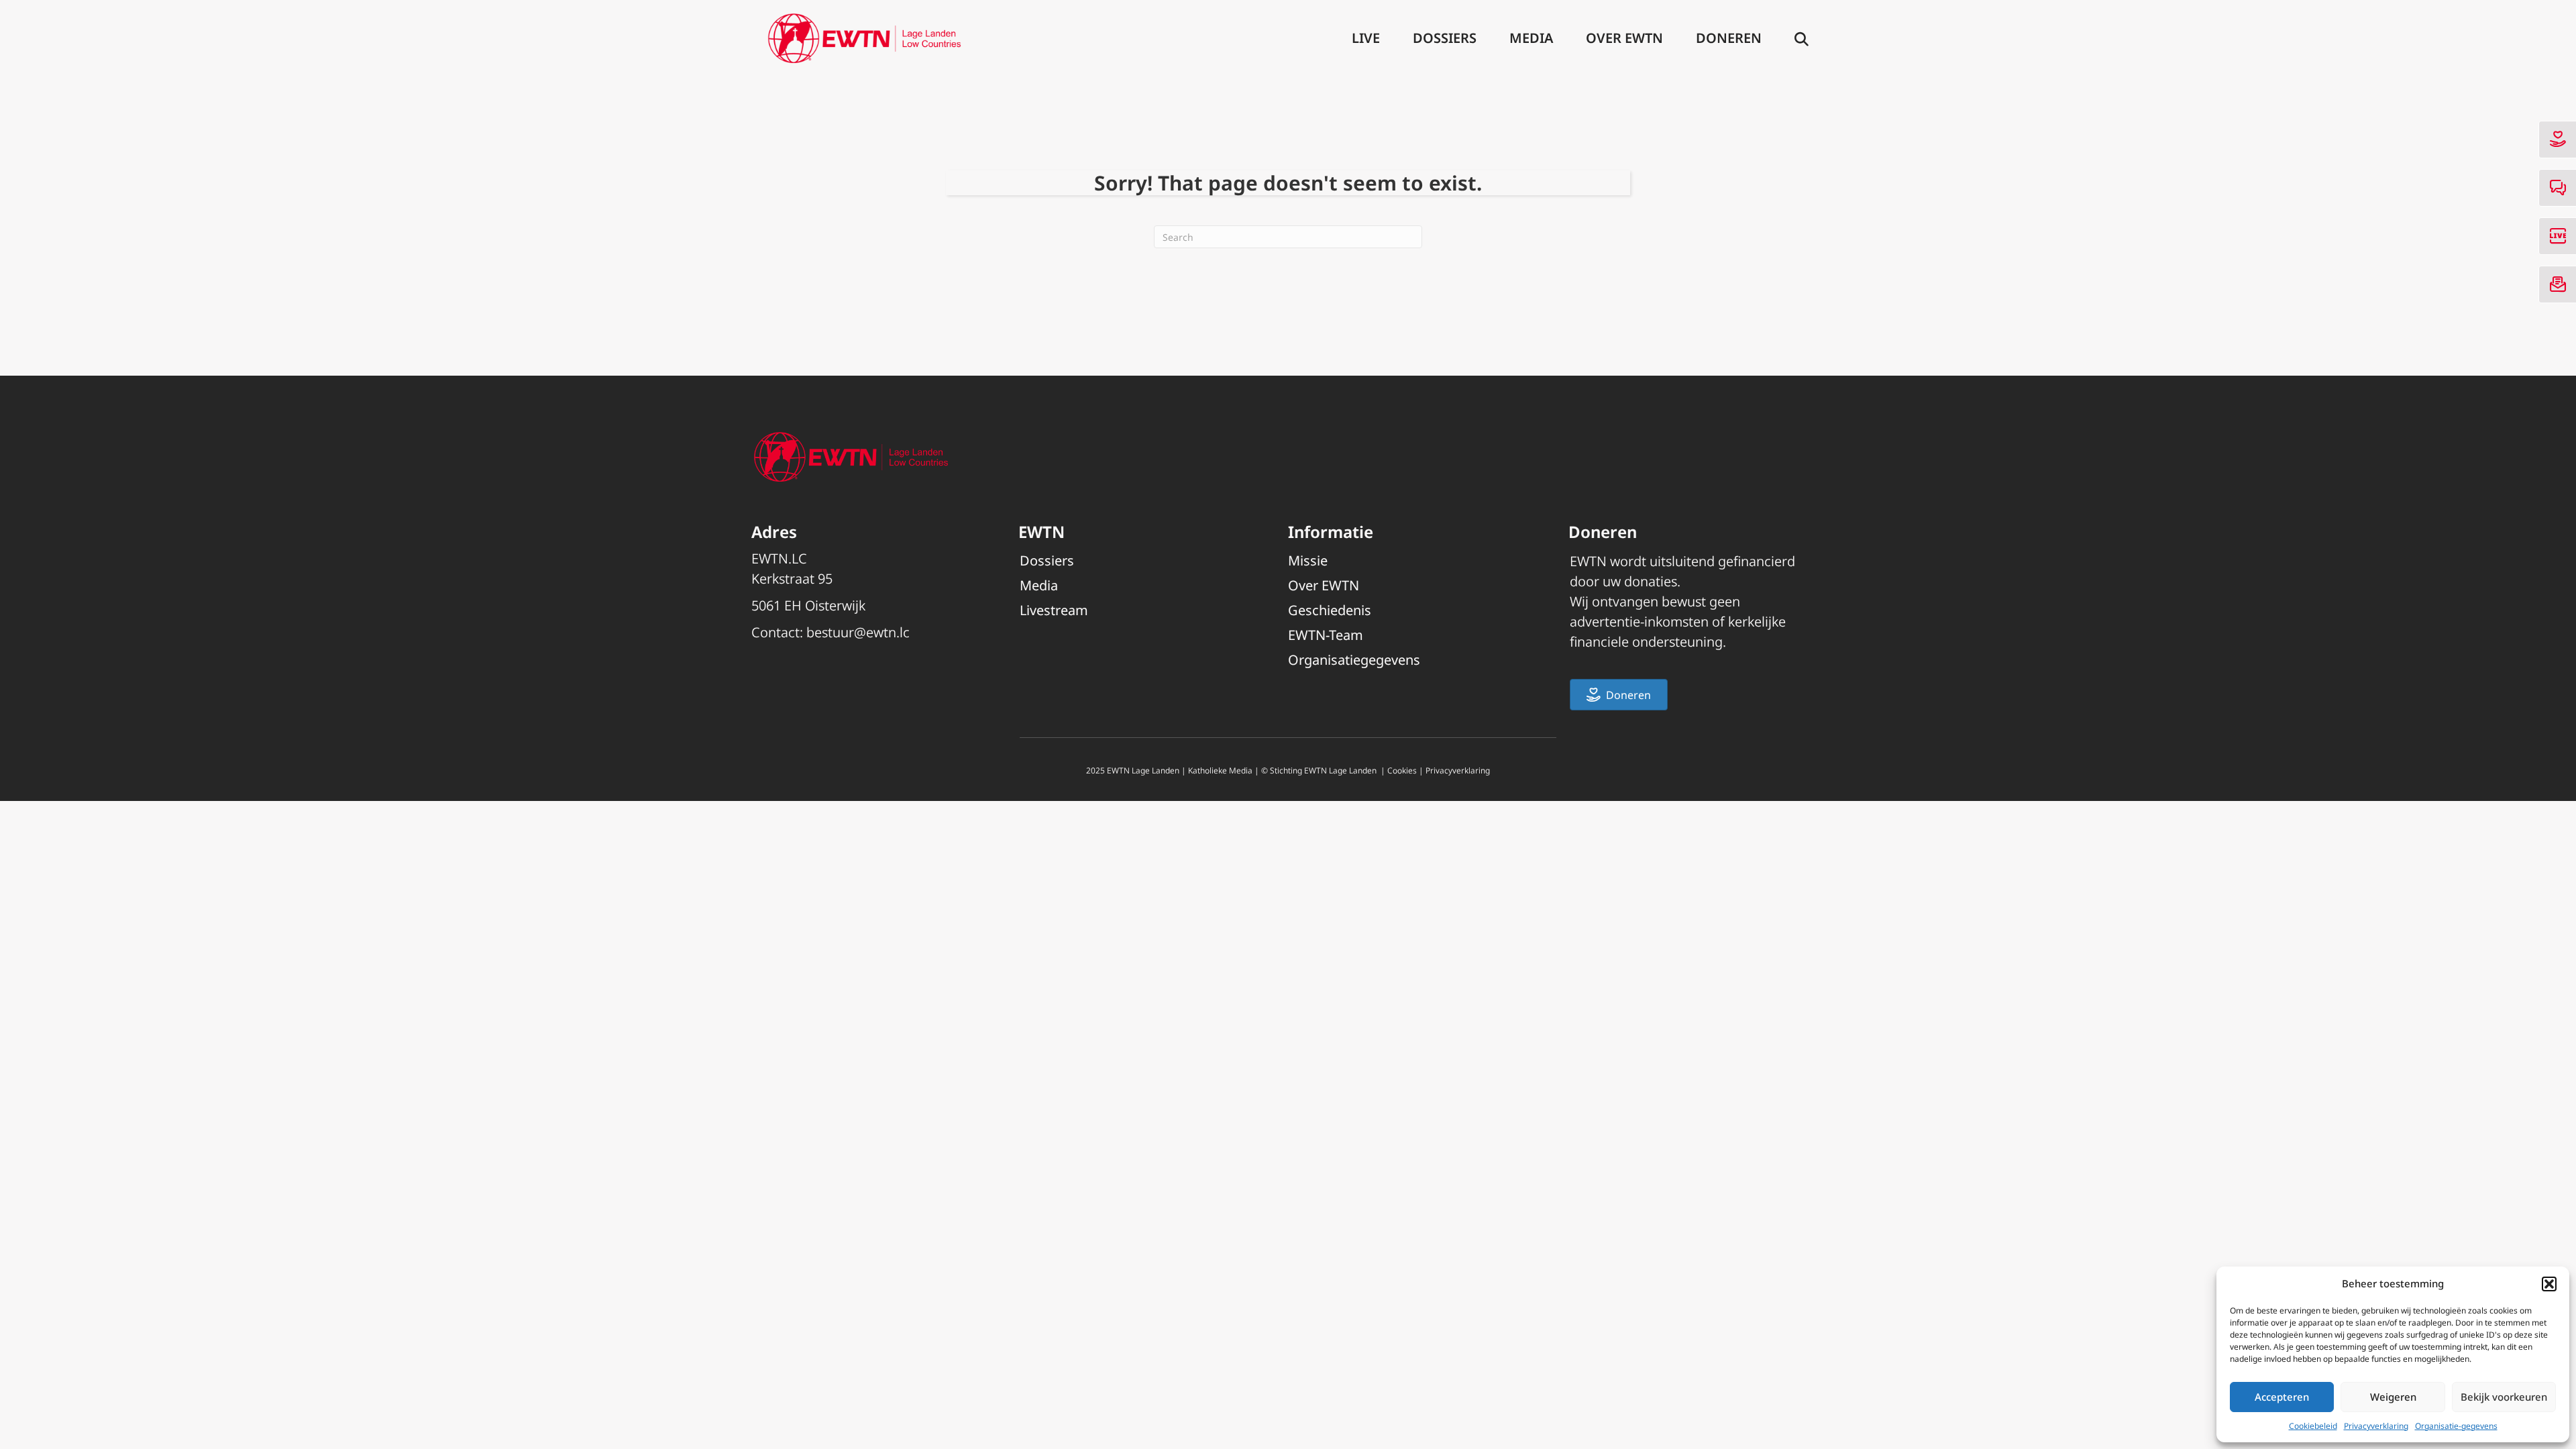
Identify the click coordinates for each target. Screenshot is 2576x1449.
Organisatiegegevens (1354, 660)
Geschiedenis (1330, 610)
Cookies (1402, 770)
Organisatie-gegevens (2456, 1426)
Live (1366, 38)
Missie (1308, 560)
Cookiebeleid (2313, 1426)
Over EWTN (1624, 38)
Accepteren (2282, 1397)
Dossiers (1445, 38)
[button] (2549, 1284)
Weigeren (2393, 1397)
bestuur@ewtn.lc (858, 632)
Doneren (1729, 38)
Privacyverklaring (2376, 1426)
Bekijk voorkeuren (2504, 1397)
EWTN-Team (1326, 635)
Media (1531, 38)
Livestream (1054, 610)
